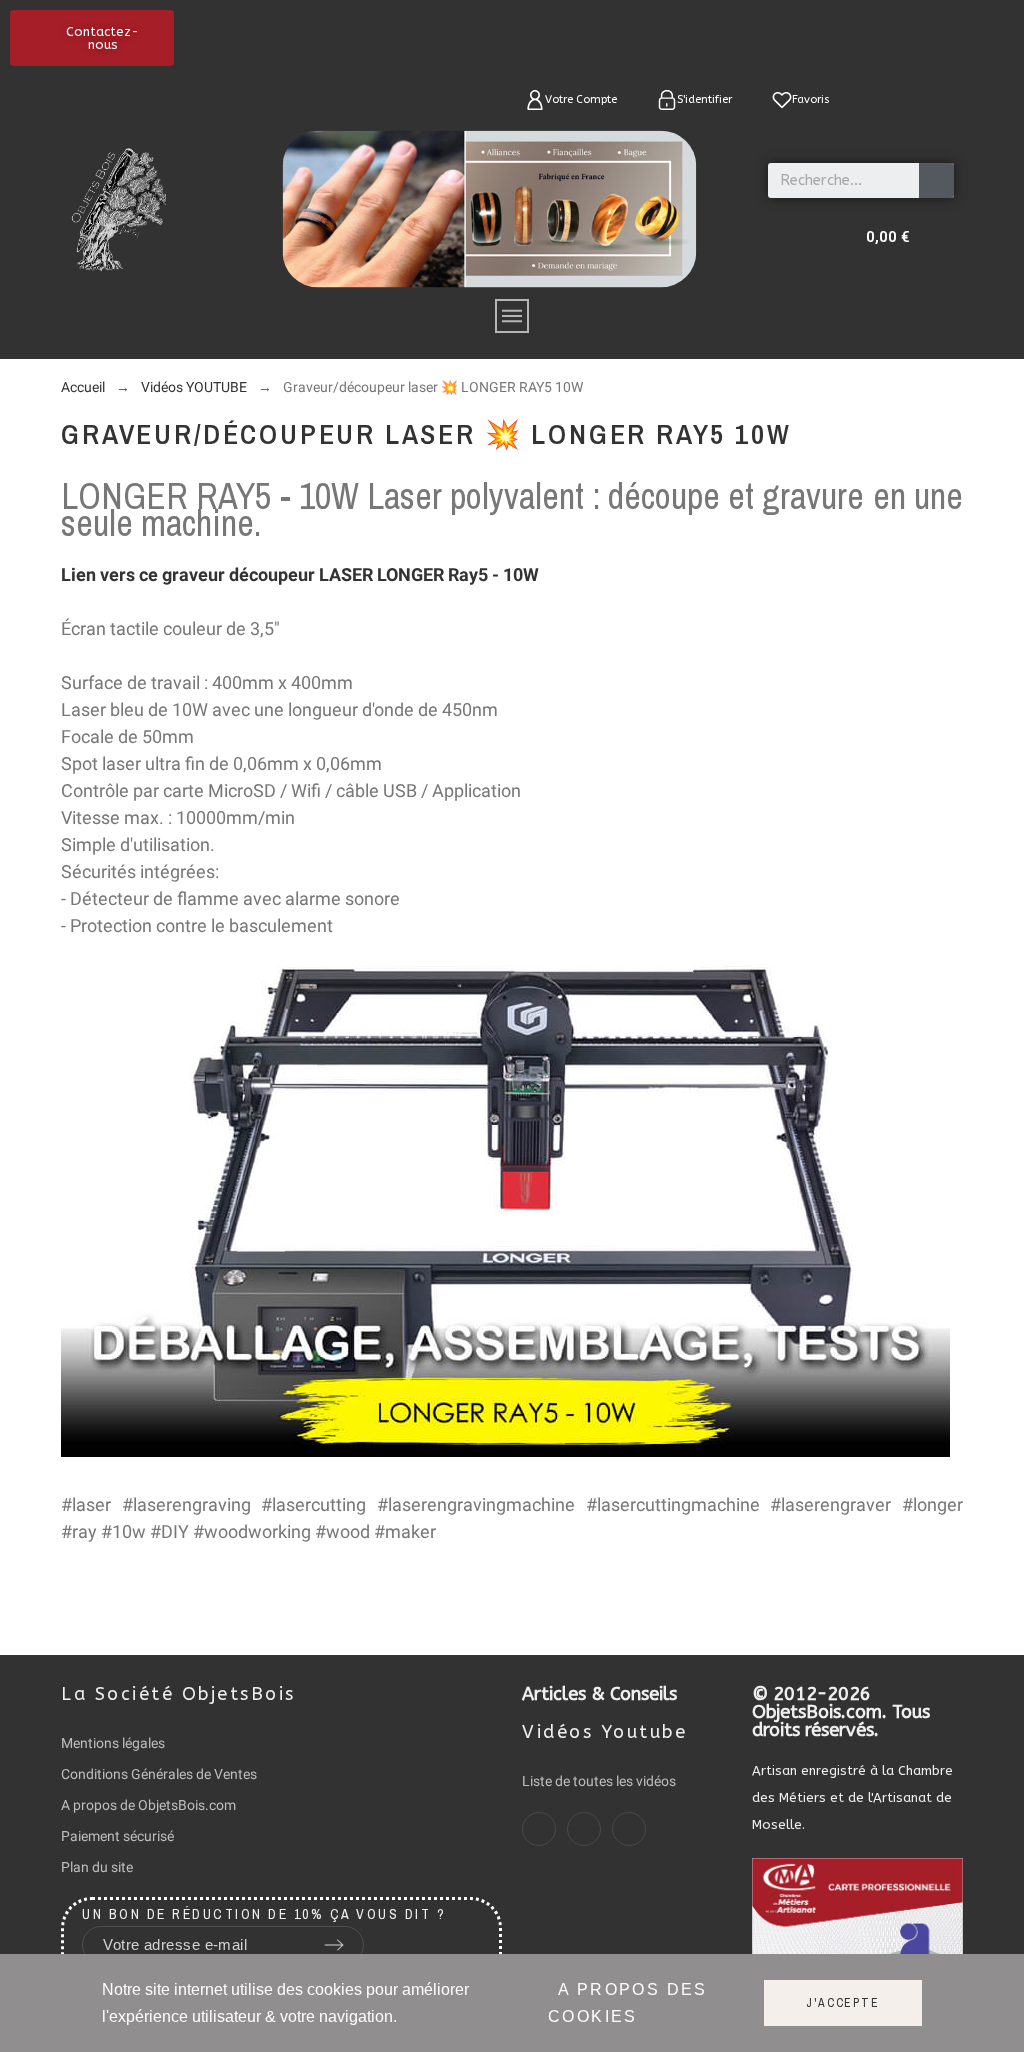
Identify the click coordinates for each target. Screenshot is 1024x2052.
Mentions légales (113, 1743)
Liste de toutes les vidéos (599, 1781)
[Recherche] (936, 180)
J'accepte (842, 2003)
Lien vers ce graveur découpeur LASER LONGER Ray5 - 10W (300, 574)
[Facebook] (539, 1829)
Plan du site (97, 1867)
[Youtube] (629, 1829)
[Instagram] (584, 1829)
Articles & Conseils (599, 1694)
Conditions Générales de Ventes (159, 1774)
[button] (92, 38)
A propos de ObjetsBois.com (148, 1805)
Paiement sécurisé (117, 1836)
